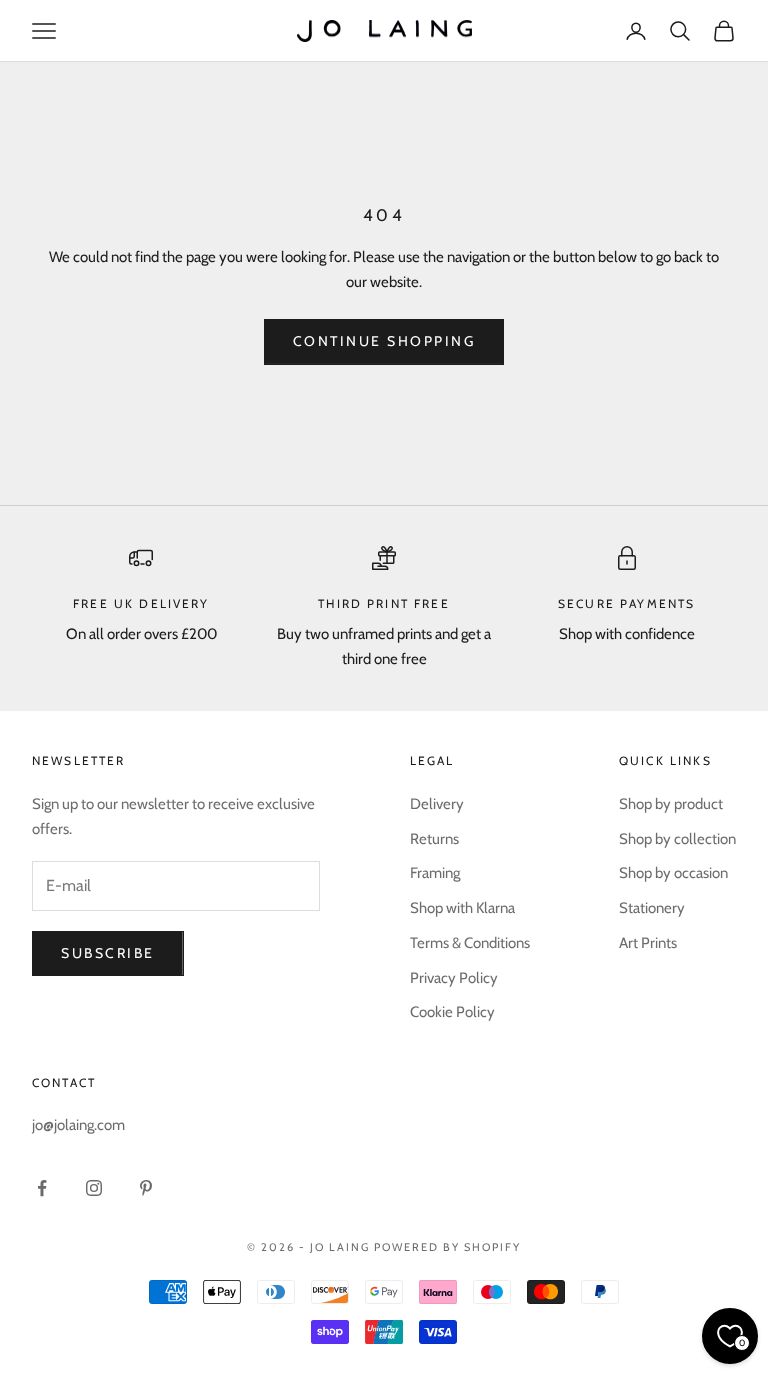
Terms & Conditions (470, 943)
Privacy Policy (454, 978)
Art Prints (648, 943)
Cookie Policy (452, 1012)
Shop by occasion (673, 873)
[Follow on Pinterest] (146, 1188)
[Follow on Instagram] (94, 1188)
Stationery (652, 908)
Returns (434, 839)
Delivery (437, 804)
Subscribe (108, 953)
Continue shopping (384, 341)
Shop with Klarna (462, 908)
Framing (435, 873)
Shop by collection (677, 839)
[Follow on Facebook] (42, 1188)
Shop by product (671, 804)
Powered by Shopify (447, 1247)
